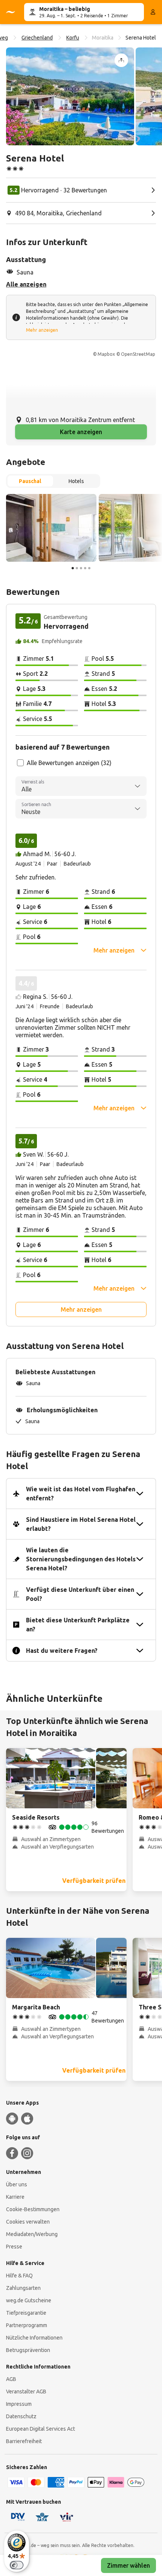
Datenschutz (21, 2416)
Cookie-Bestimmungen (33, 2209)
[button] (70, 96)
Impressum (19, 2404)
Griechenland (37, 38)
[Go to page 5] (89, 568)
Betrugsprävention (28, 2350)
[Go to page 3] (81, 568)
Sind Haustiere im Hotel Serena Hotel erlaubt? (81, 1524)
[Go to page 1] (73, 568)
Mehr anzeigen (42, 330)
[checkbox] (20, 763)
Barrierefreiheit (24, 2441)
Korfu (73, 38)
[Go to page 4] (85, 568)
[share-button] (121, 60)
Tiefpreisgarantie (26, 2313)
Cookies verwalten (28, 2222)
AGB (11, 2379)
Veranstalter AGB (26, 2392)
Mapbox (106, 354)
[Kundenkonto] (153, 12)
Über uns (17, 2184)
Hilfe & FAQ (19, 2276)
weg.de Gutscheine (29, 2300)
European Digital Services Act (40, 2429)
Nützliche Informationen (34, 2338)
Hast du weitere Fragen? (62, 1651)
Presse (14, 2247)
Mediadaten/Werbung (32, 2234)
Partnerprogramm (27, 2325)
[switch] (17, 2565)
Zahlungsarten (23, 2288)
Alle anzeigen (26, 284)
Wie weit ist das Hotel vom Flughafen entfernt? (81, 1494)
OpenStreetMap (138, 354)
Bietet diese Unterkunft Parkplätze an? (78, 1625)
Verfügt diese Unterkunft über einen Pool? (80, 1594)
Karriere (15, 2197)
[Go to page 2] (77, 568)
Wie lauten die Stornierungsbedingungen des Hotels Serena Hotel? (81, 1559)
